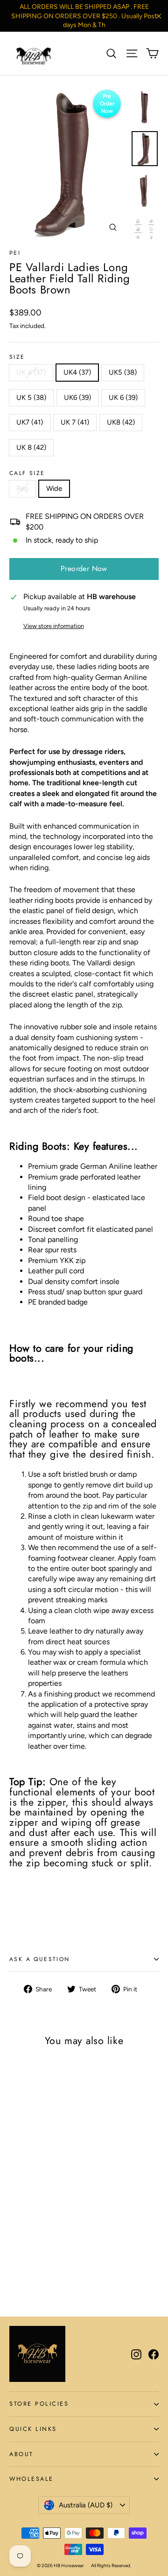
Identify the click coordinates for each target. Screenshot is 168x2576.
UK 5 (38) (31, 398)
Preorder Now (84, 569)
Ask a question (40, 1959)
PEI (15, 253)
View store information (54, 626)
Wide (54, 489)
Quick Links (33, 2429)
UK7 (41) (30, 422)
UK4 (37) (77, 372)
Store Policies (39, 2404)
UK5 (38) (123, 372)
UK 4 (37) (31, 372)
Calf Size (27, 473)
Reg (22, 489)
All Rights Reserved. (111, 2566)
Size (17, 357)
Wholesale (31, 2479)
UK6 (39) (77, 398)
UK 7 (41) (75, 422)
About (21, 2454)
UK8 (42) (121, 422)
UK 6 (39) (123, 398)
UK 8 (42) (31, 447)
